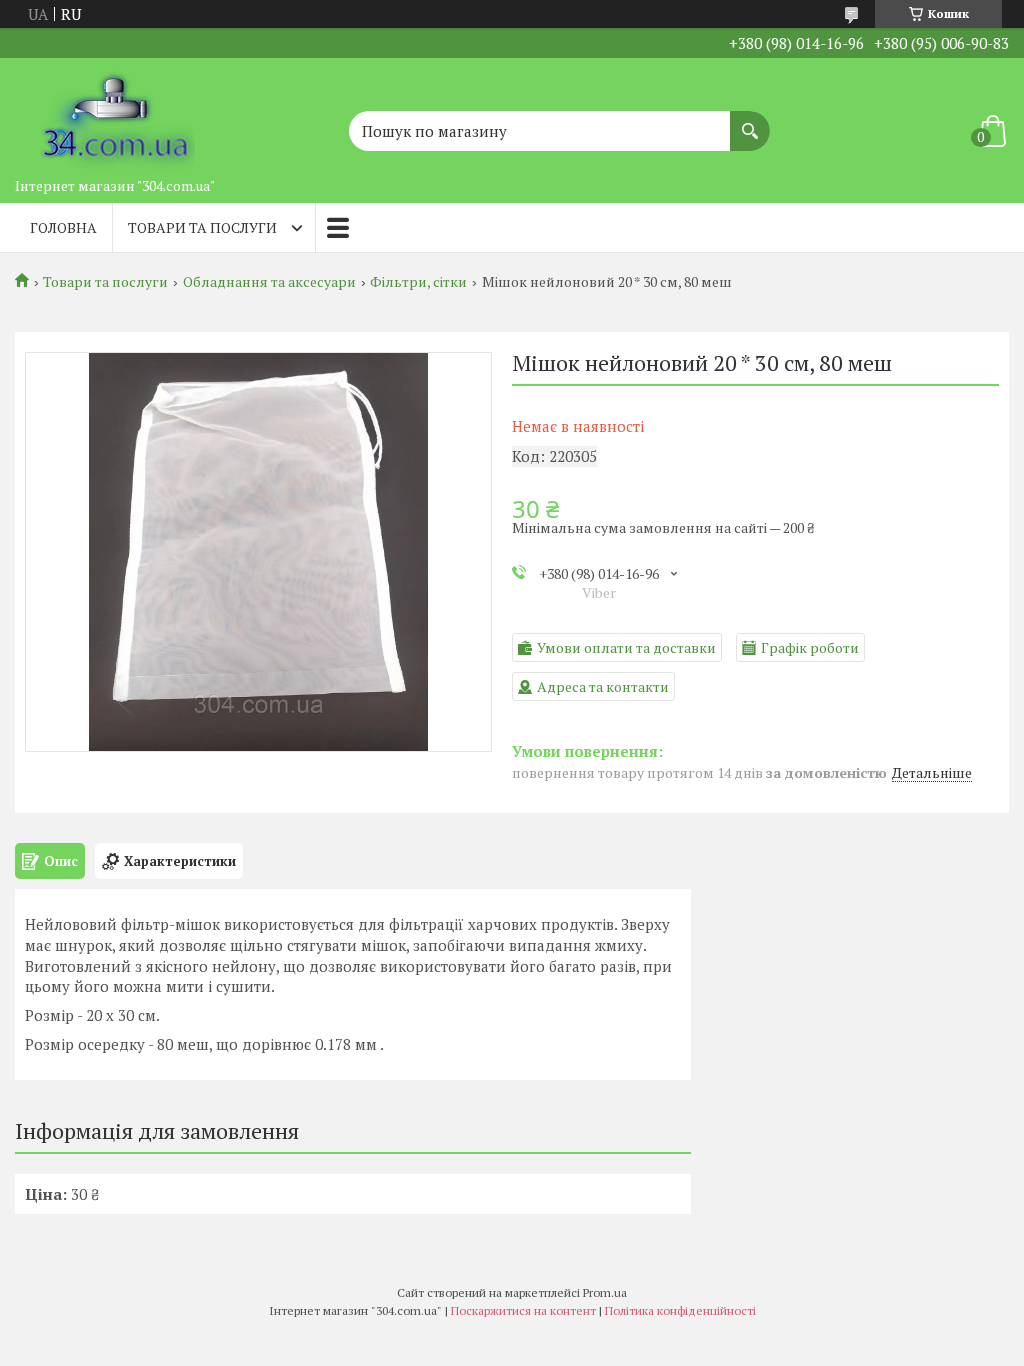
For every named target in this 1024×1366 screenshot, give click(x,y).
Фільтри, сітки (418, 282)
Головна (63, 227)
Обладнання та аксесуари (269, 282)
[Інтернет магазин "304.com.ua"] (115, 113)
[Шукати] (750, 121)
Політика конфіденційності (680, 1310)
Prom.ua (605, 1292)
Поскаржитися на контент (523, 1310)
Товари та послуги (202, 227)
